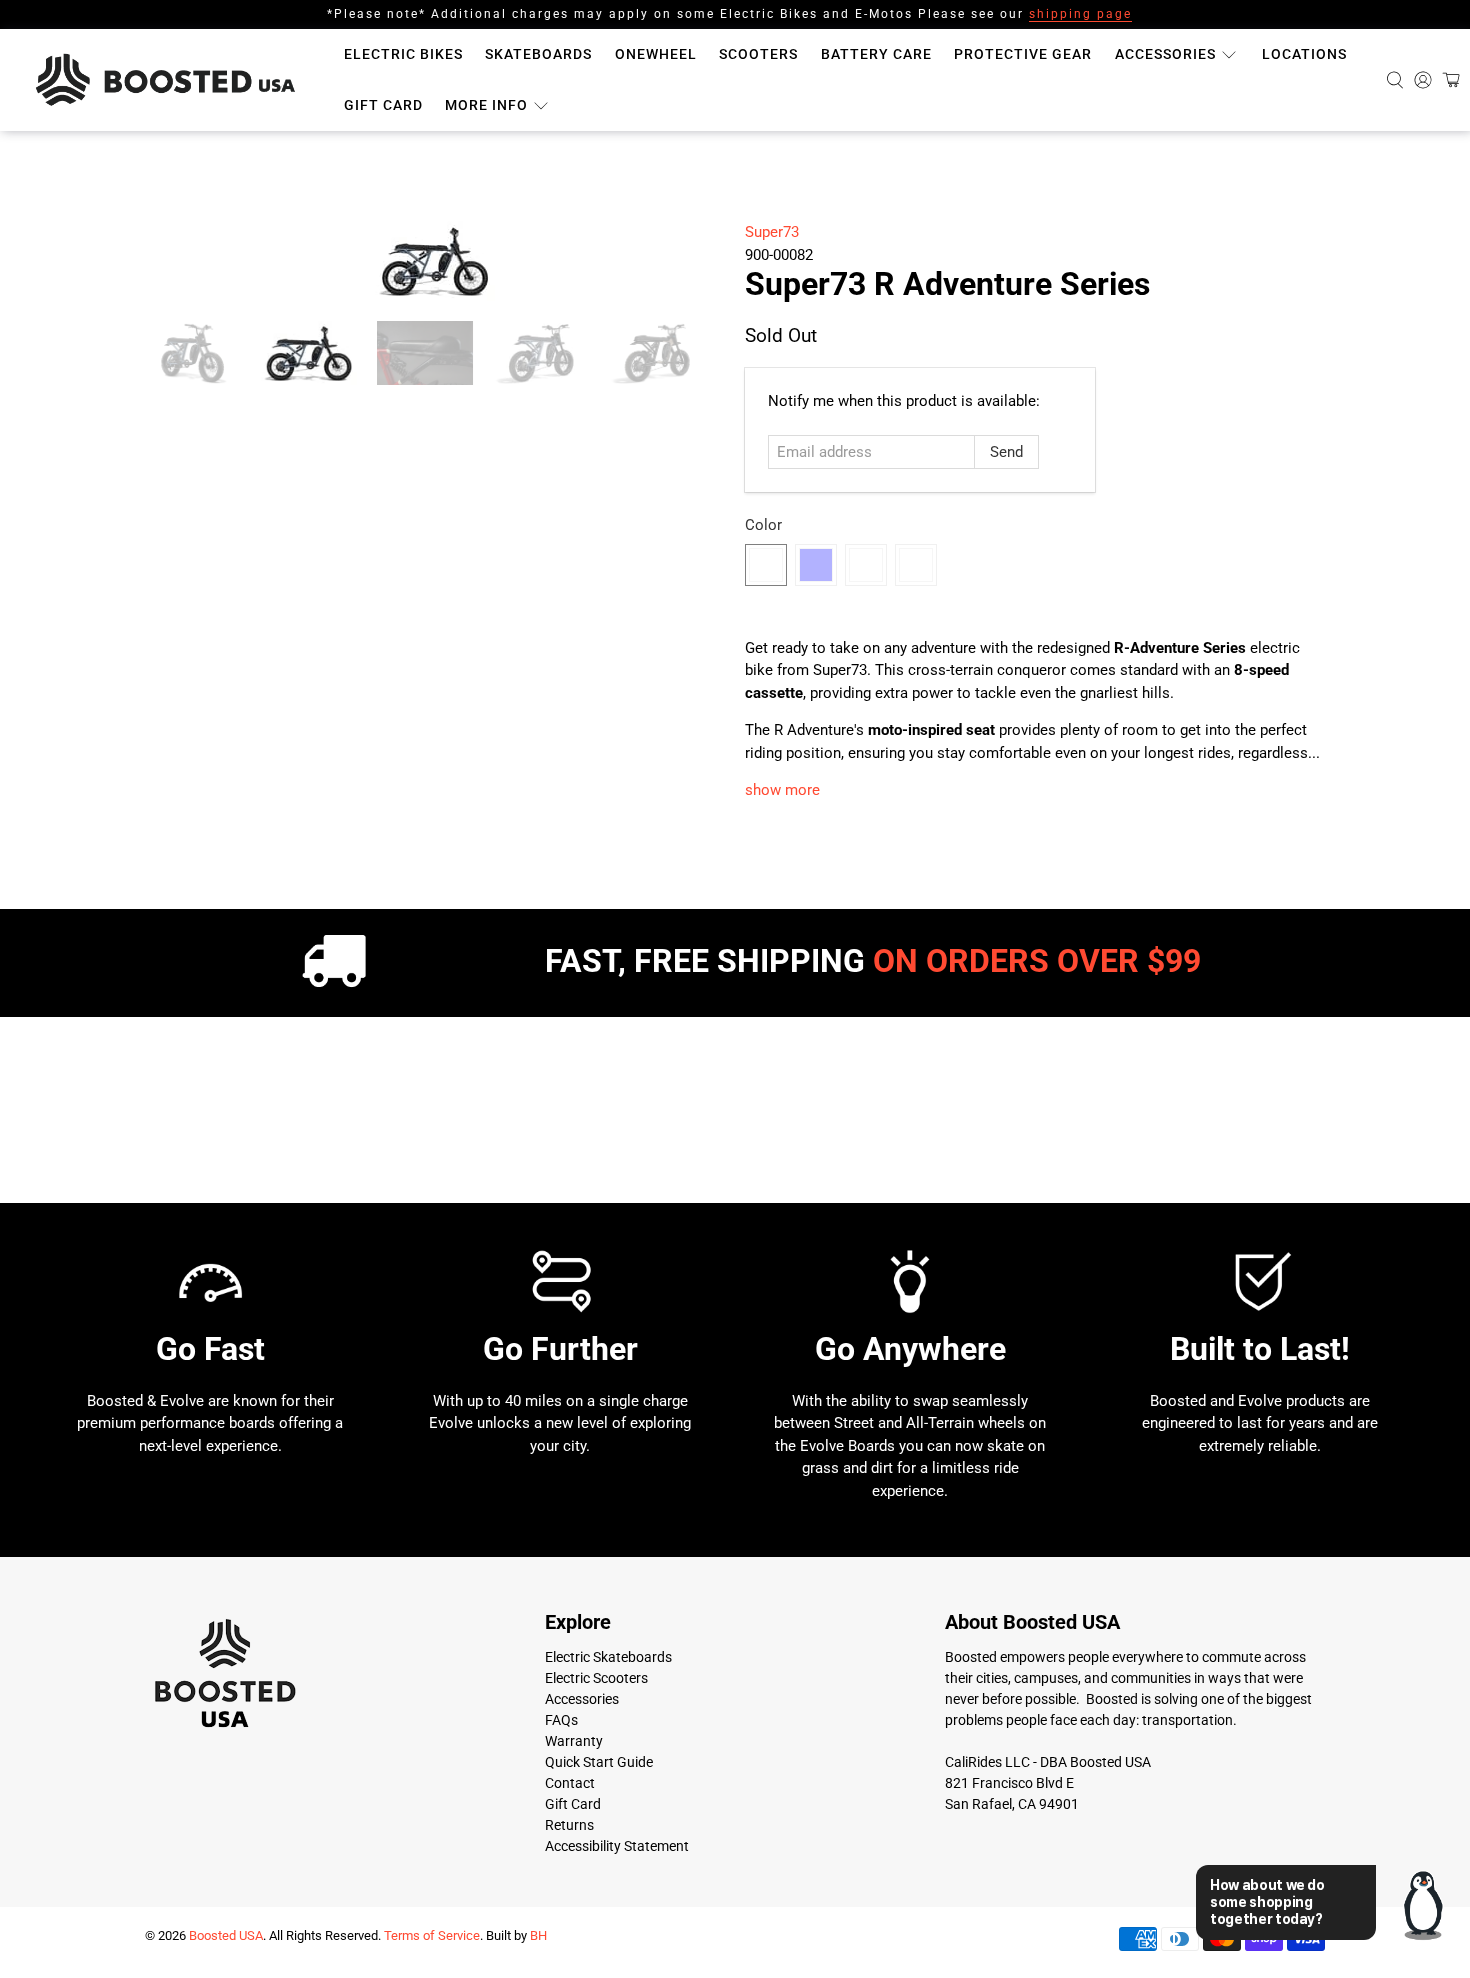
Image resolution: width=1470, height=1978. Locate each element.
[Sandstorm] (766, 565)
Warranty (574, 1741)
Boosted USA (226, 1935)
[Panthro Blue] (816, 565)
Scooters (758, 54)
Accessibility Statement (617, 1846)
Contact (570, 1783)
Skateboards (538, 54)
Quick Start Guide (599, 1762)
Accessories (1165, 54)
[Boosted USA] (171, 80)
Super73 (772, 232)
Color (763, 525)
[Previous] (177, 261)
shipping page (1080, 14)
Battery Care (876, 54)
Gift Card (383, 105)
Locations (1304, 54)
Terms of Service (432, 1935)
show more (782, 790)
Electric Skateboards (608, 1657)
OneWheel (656, 54)
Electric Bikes (403, 54)
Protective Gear (1023, 54)
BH (538, 1935)
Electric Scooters (596, 1678)
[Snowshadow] (916, 565)
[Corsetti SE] (866, 565)
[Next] (693, 261)
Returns (569, 1825)
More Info (486, 105)
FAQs (561, 1720)
